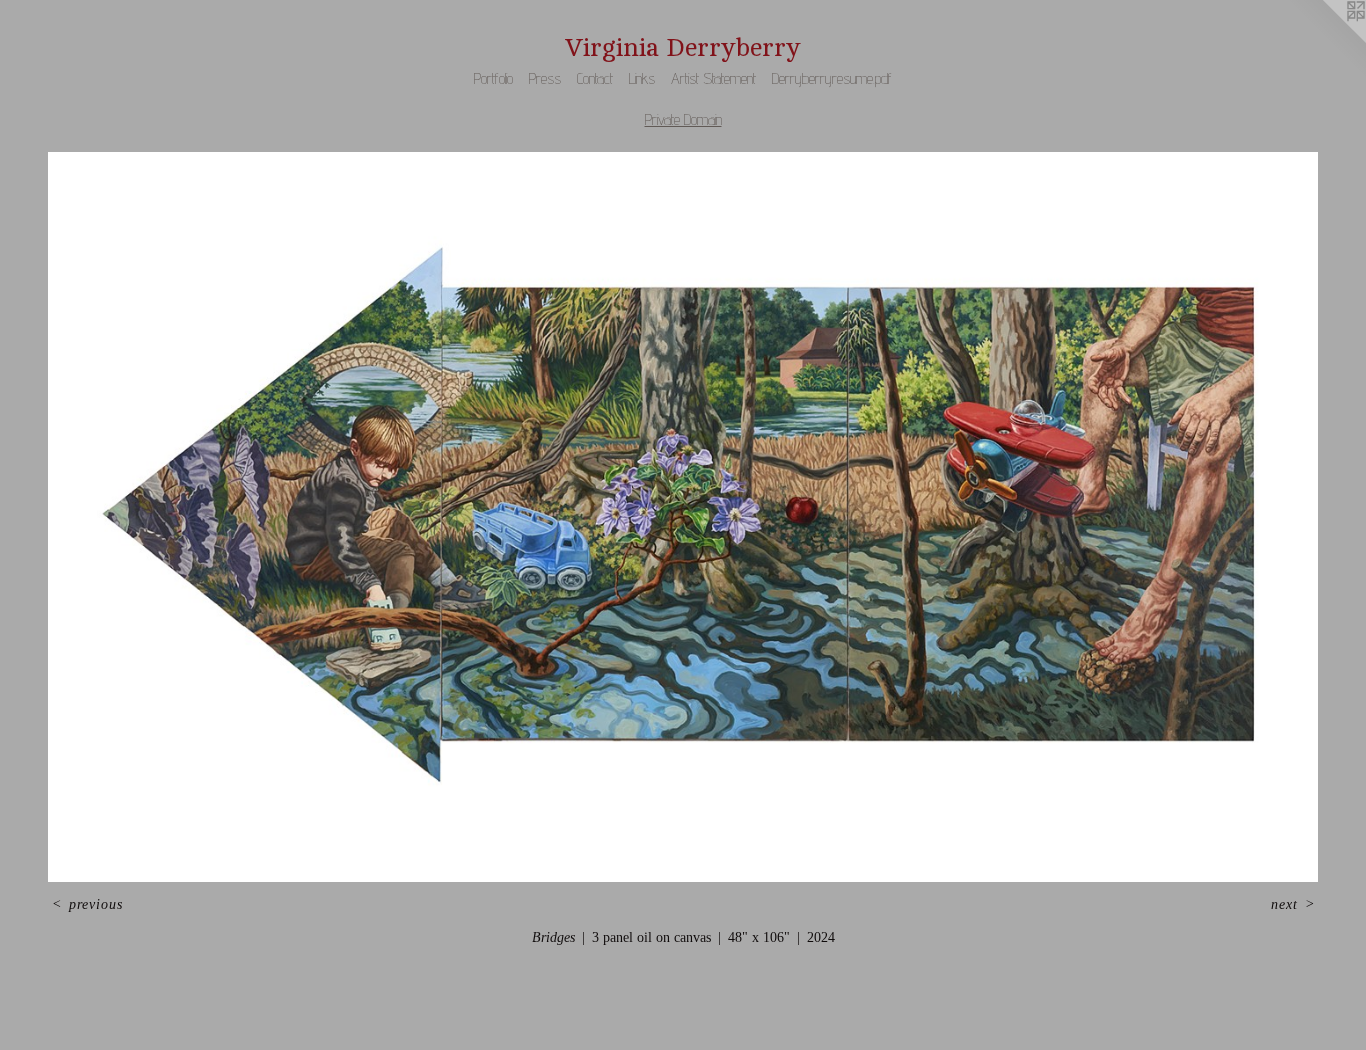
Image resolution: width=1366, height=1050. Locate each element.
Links (642, 78)
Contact (595, 78)
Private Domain (683, 119)
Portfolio (493, 78)
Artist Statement (713, 78)
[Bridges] (683, 517)
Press (545, 78)
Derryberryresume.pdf (832, 78)
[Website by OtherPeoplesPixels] (1326, 40)
